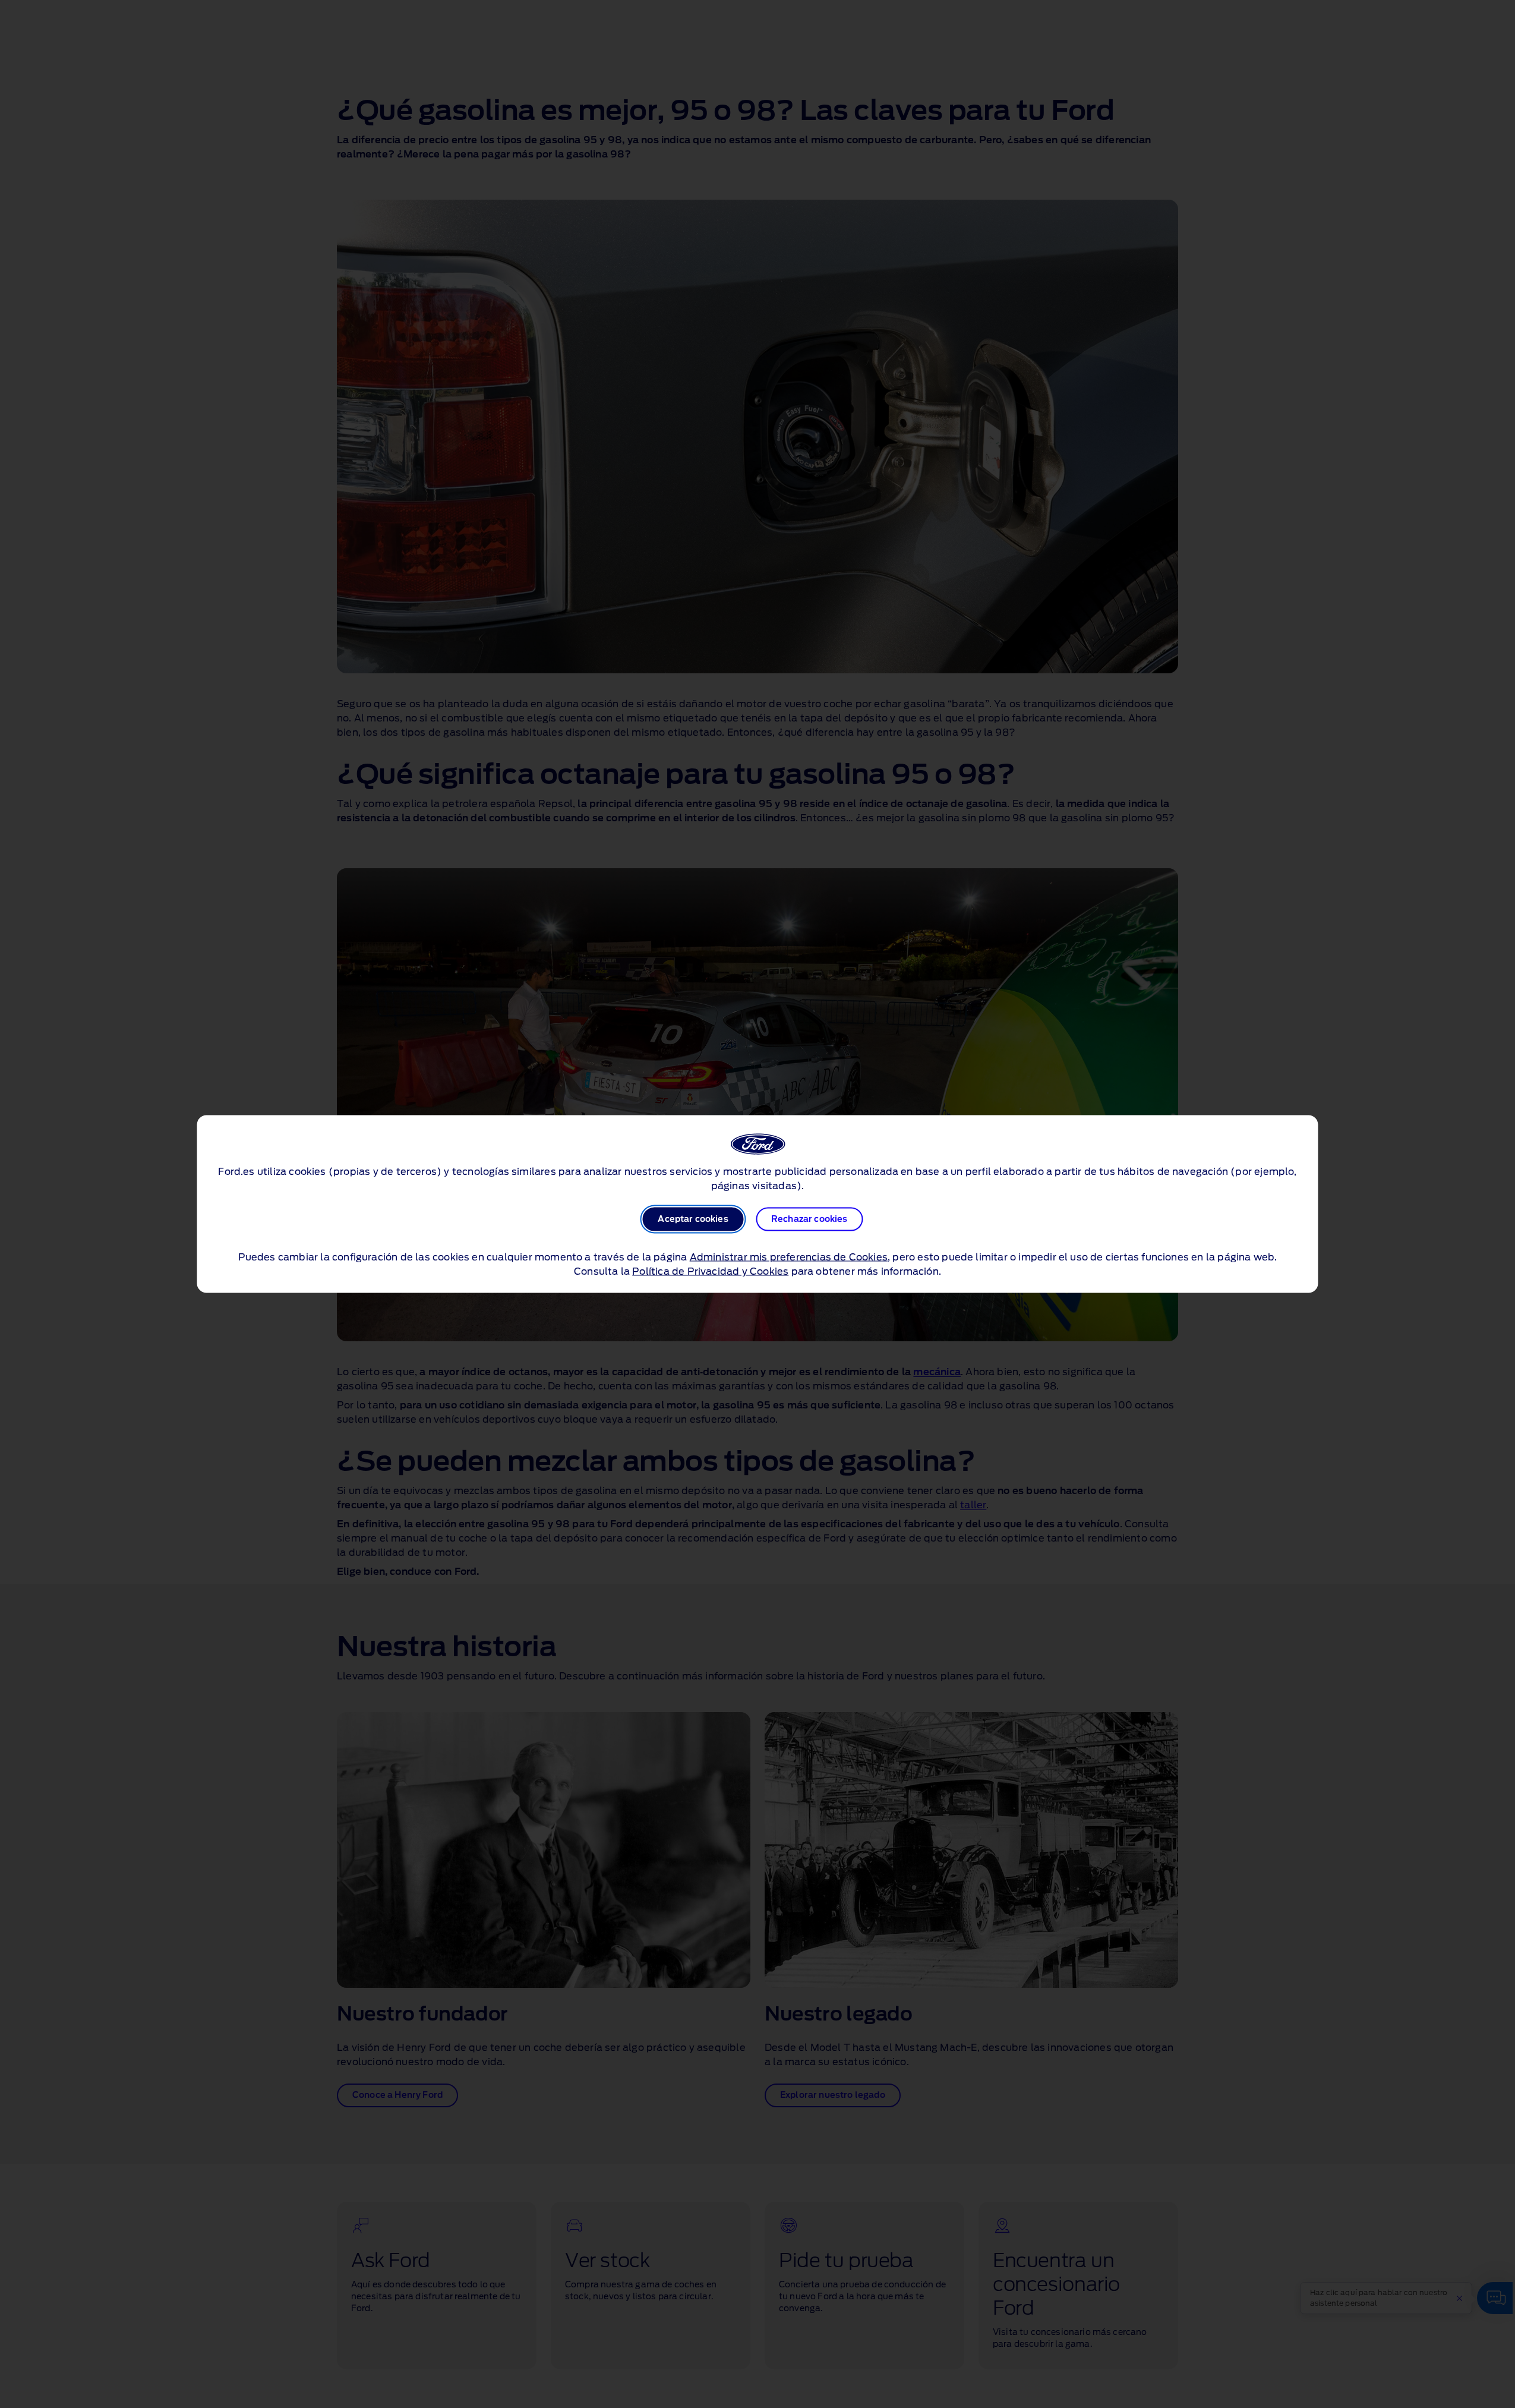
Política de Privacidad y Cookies (710, 1272)
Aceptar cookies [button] (693, 1219)
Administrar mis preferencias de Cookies (789, 1257)
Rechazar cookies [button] (809, 1219)
